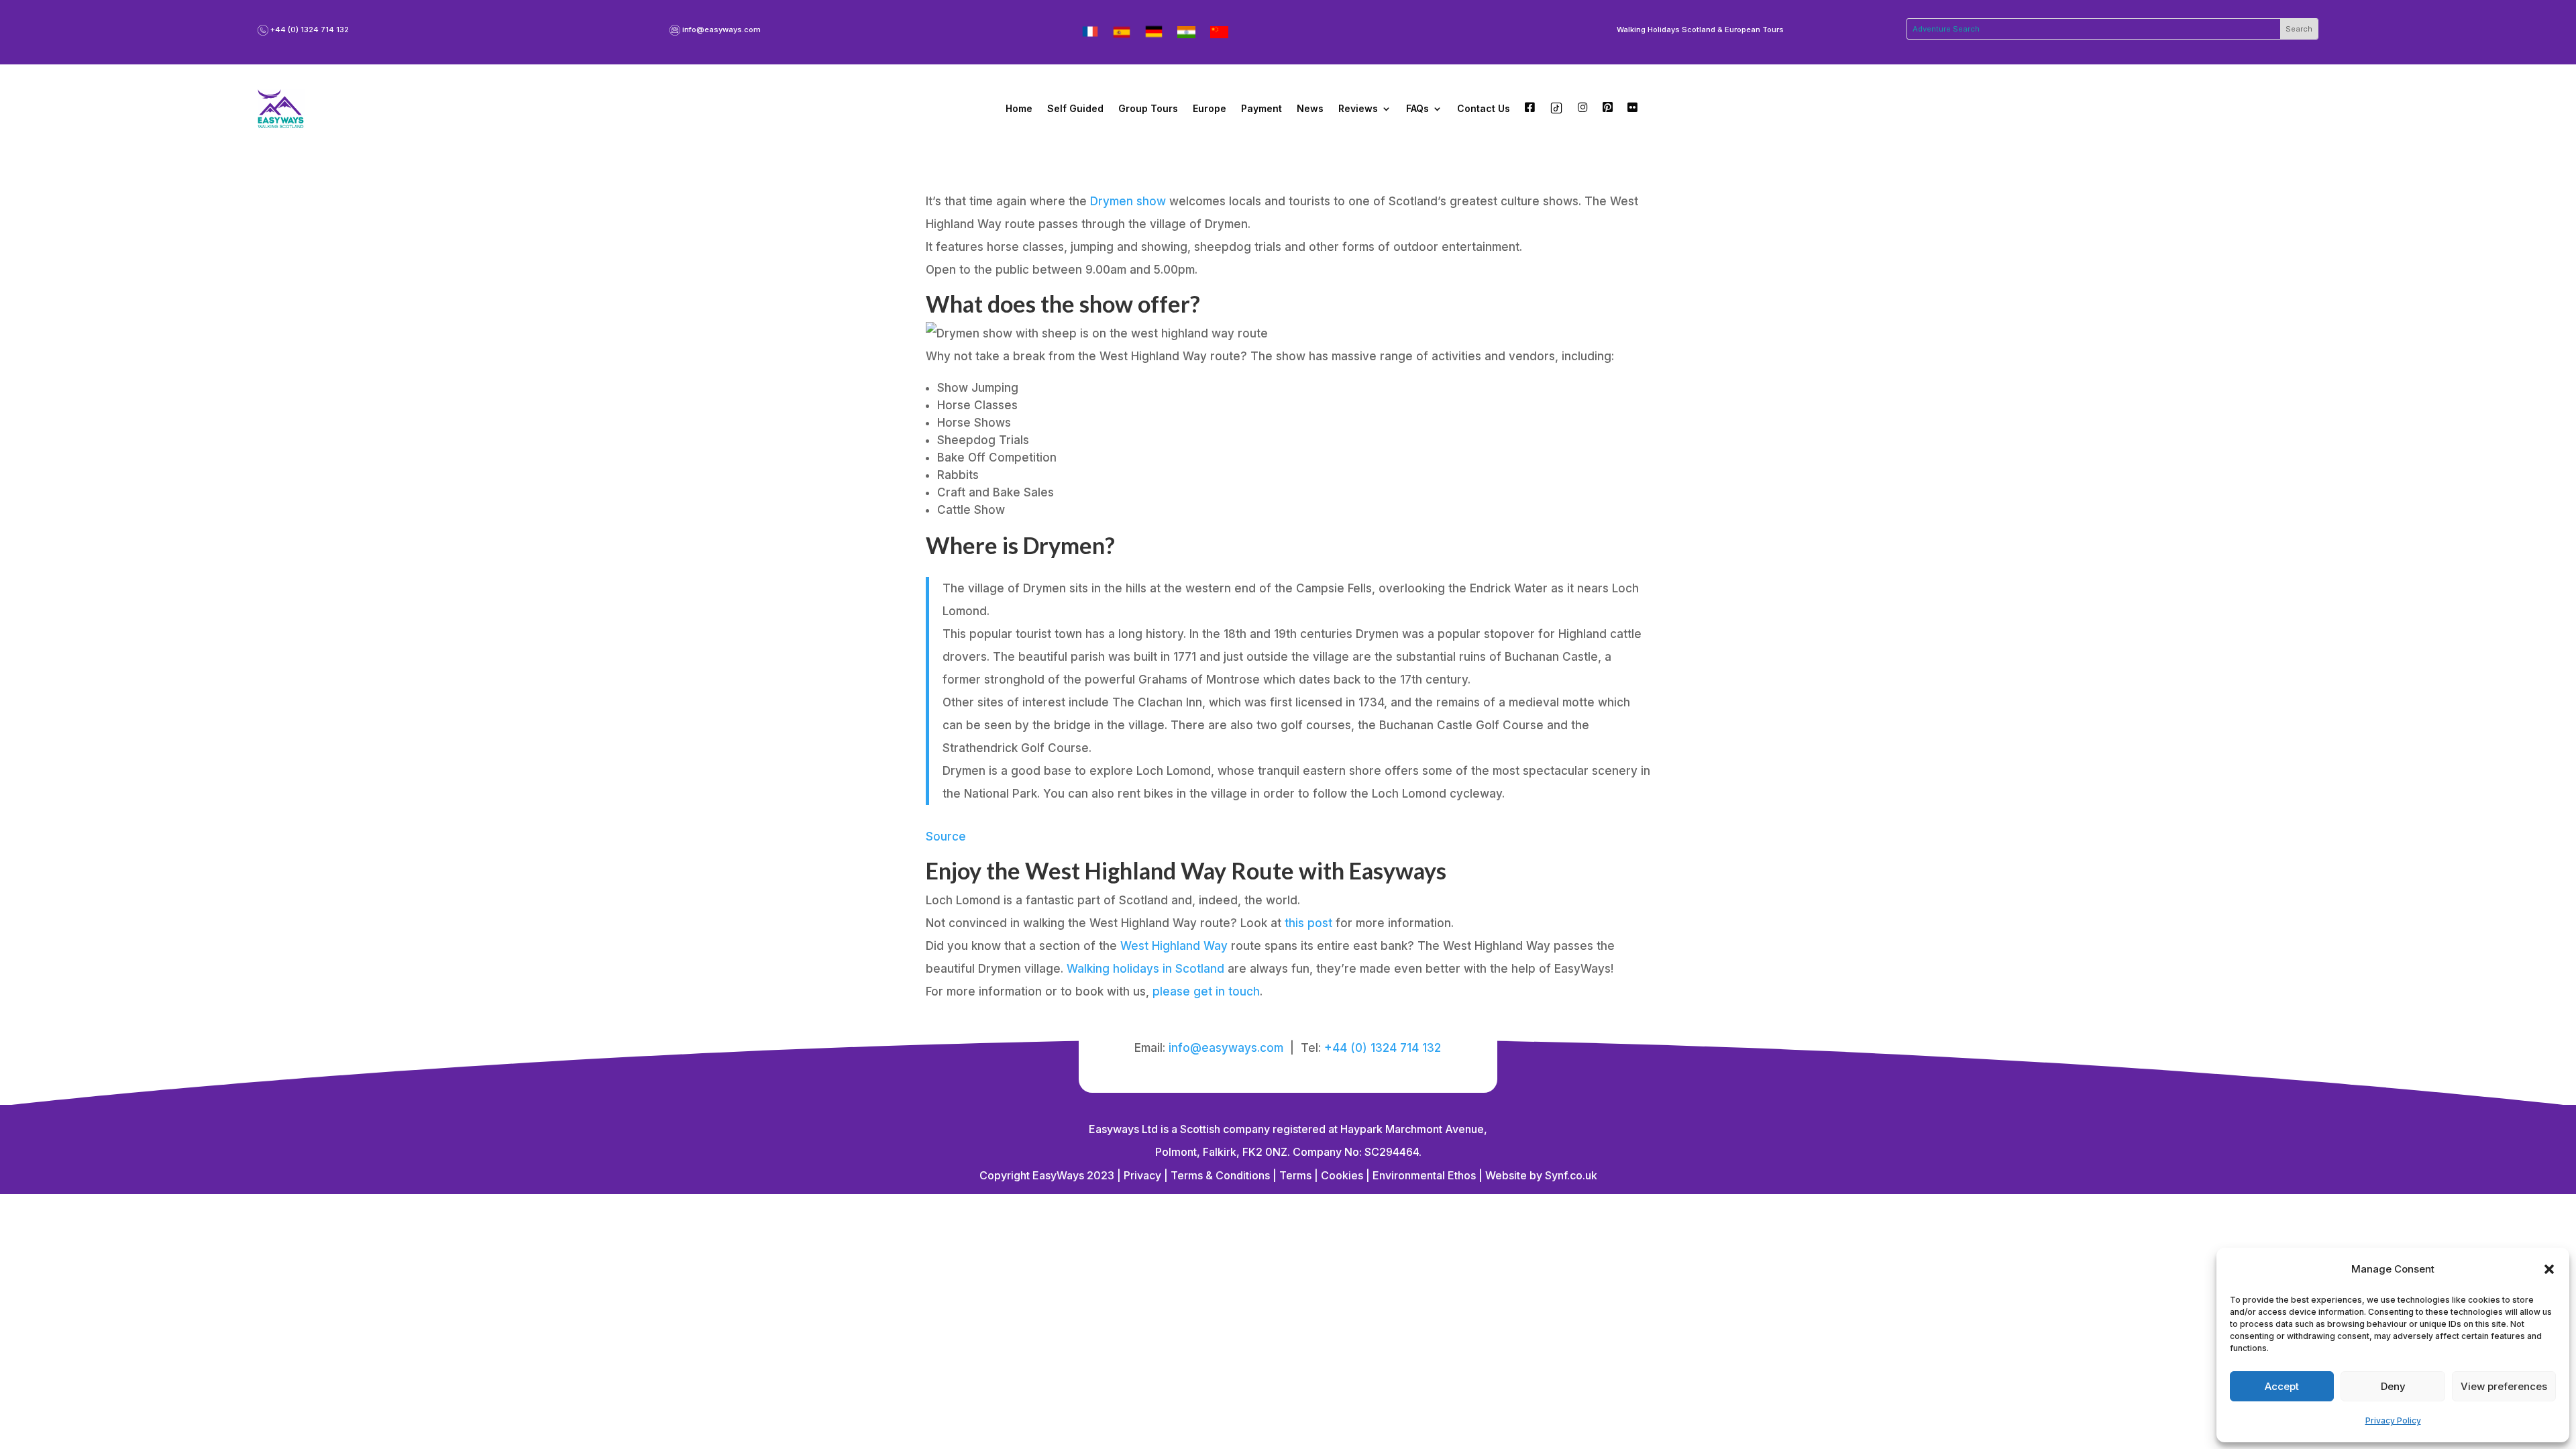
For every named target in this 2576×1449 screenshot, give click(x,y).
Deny (2393, 1386)
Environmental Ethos (1424, 1175)
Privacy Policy (2393, 1420)
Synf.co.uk (1571, 1175)
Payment (1262, 108)
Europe (1210, 108)
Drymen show (1128, 201)
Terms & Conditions (1219, 1175)
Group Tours (1148, 108)
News (1310, 108)
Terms (1295, 1175)
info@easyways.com (721, 30)
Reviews (1358, 108)
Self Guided (1075, 108)
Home (1019, 108)
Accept (2282, 1386)
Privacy (1142, 1175)
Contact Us (1484, 108)
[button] (2549, 1269)
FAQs (1417, 108)
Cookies (1342, 1175)
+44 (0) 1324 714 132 (310, 30)
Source (946, 837)
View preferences (2504, 1386)
